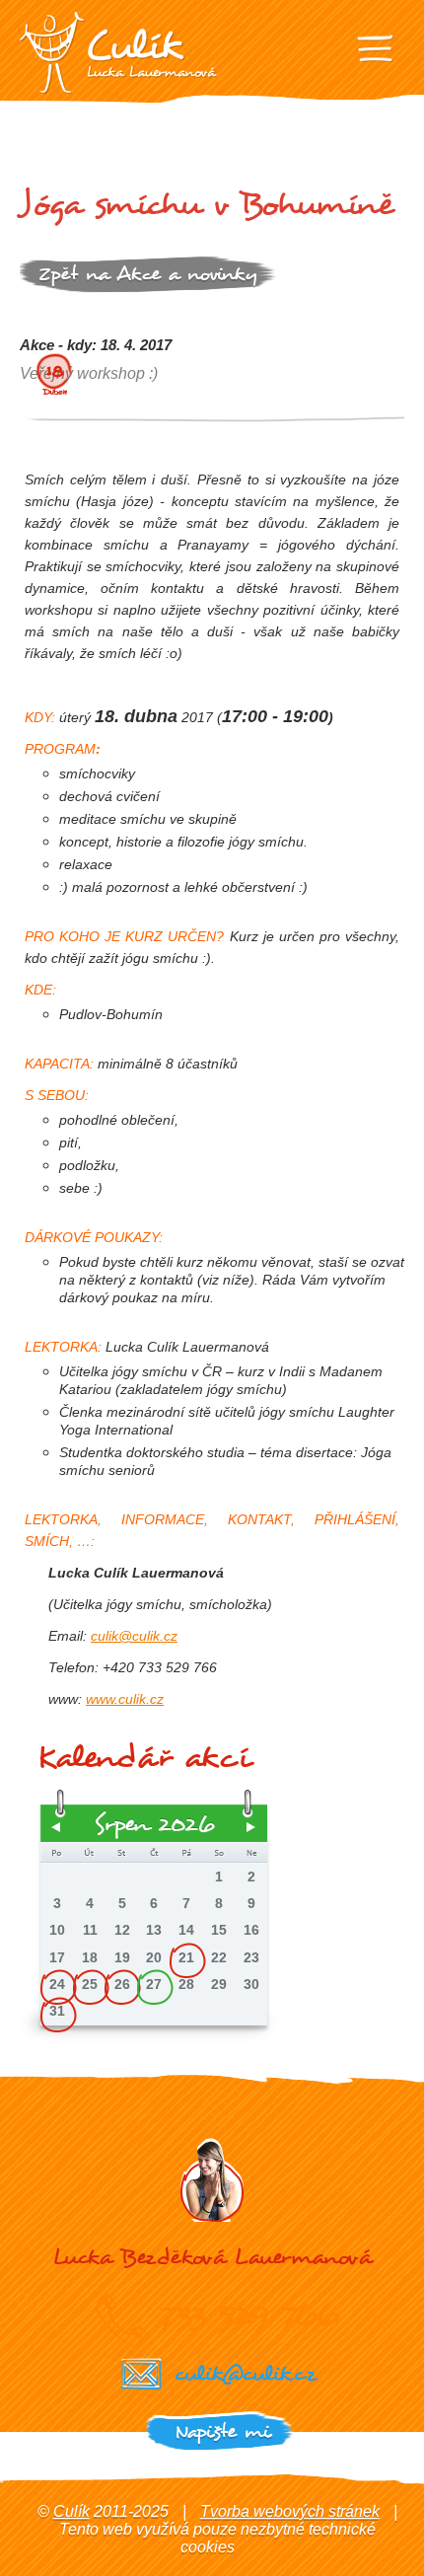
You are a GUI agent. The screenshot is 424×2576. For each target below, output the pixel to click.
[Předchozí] (56, 1827)
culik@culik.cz (134, 1636)
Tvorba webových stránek (290, 2511)
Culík (71, 2511)
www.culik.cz (125, 1699)
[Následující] (251, 1827)
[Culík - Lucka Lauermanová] (118, 53)
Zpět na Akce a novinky (148, 274)
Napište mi (222, 2431)
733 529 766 (249, 2315)
